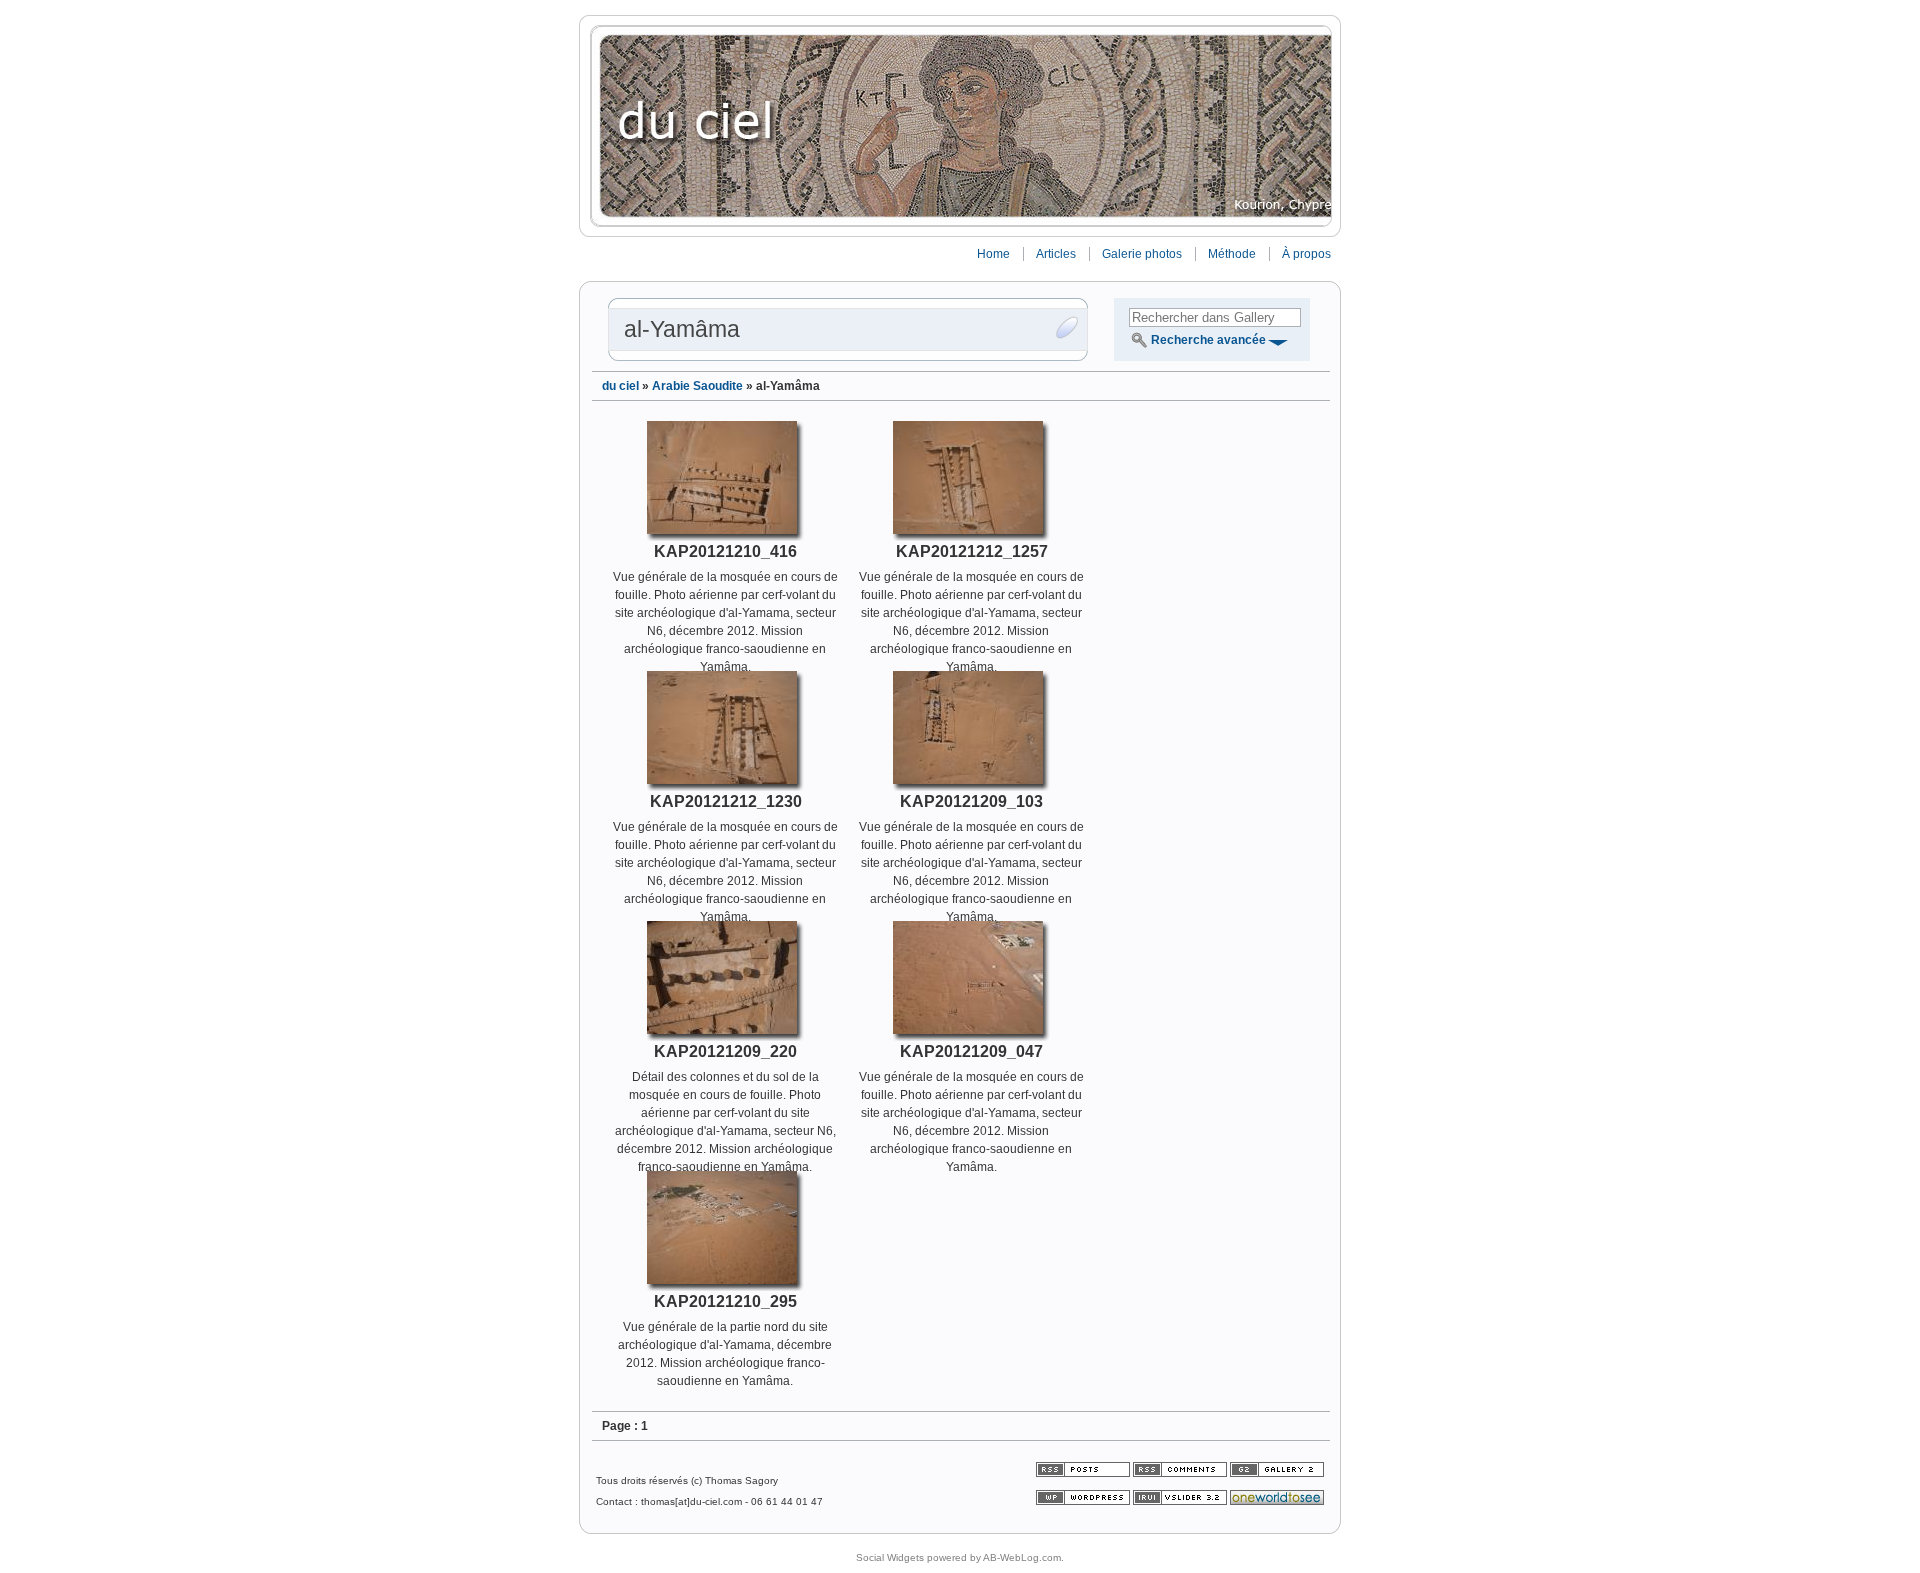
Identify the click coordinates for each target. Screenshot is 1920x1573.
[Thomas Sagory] (960, 126)
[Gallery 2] (1277, 1473)
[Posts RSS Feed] (1084, 1473)
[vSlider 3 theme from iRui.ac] (1181, 1501)
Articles (1056, 254)
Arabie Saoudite (697, 386)
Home (993, 254)
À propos (1306, 254)
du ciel (620, 386)
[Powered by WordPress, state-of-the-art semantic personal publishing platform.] (1084, 1501)
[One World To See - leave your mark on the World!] (1277, 1501)
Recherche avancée (1208, 340)
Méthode (1232, 254)
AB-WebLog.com (1022, 1557)
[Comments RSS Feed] (1180, 1473)
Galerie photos (1142, 254)
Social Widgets (890, 1557)
